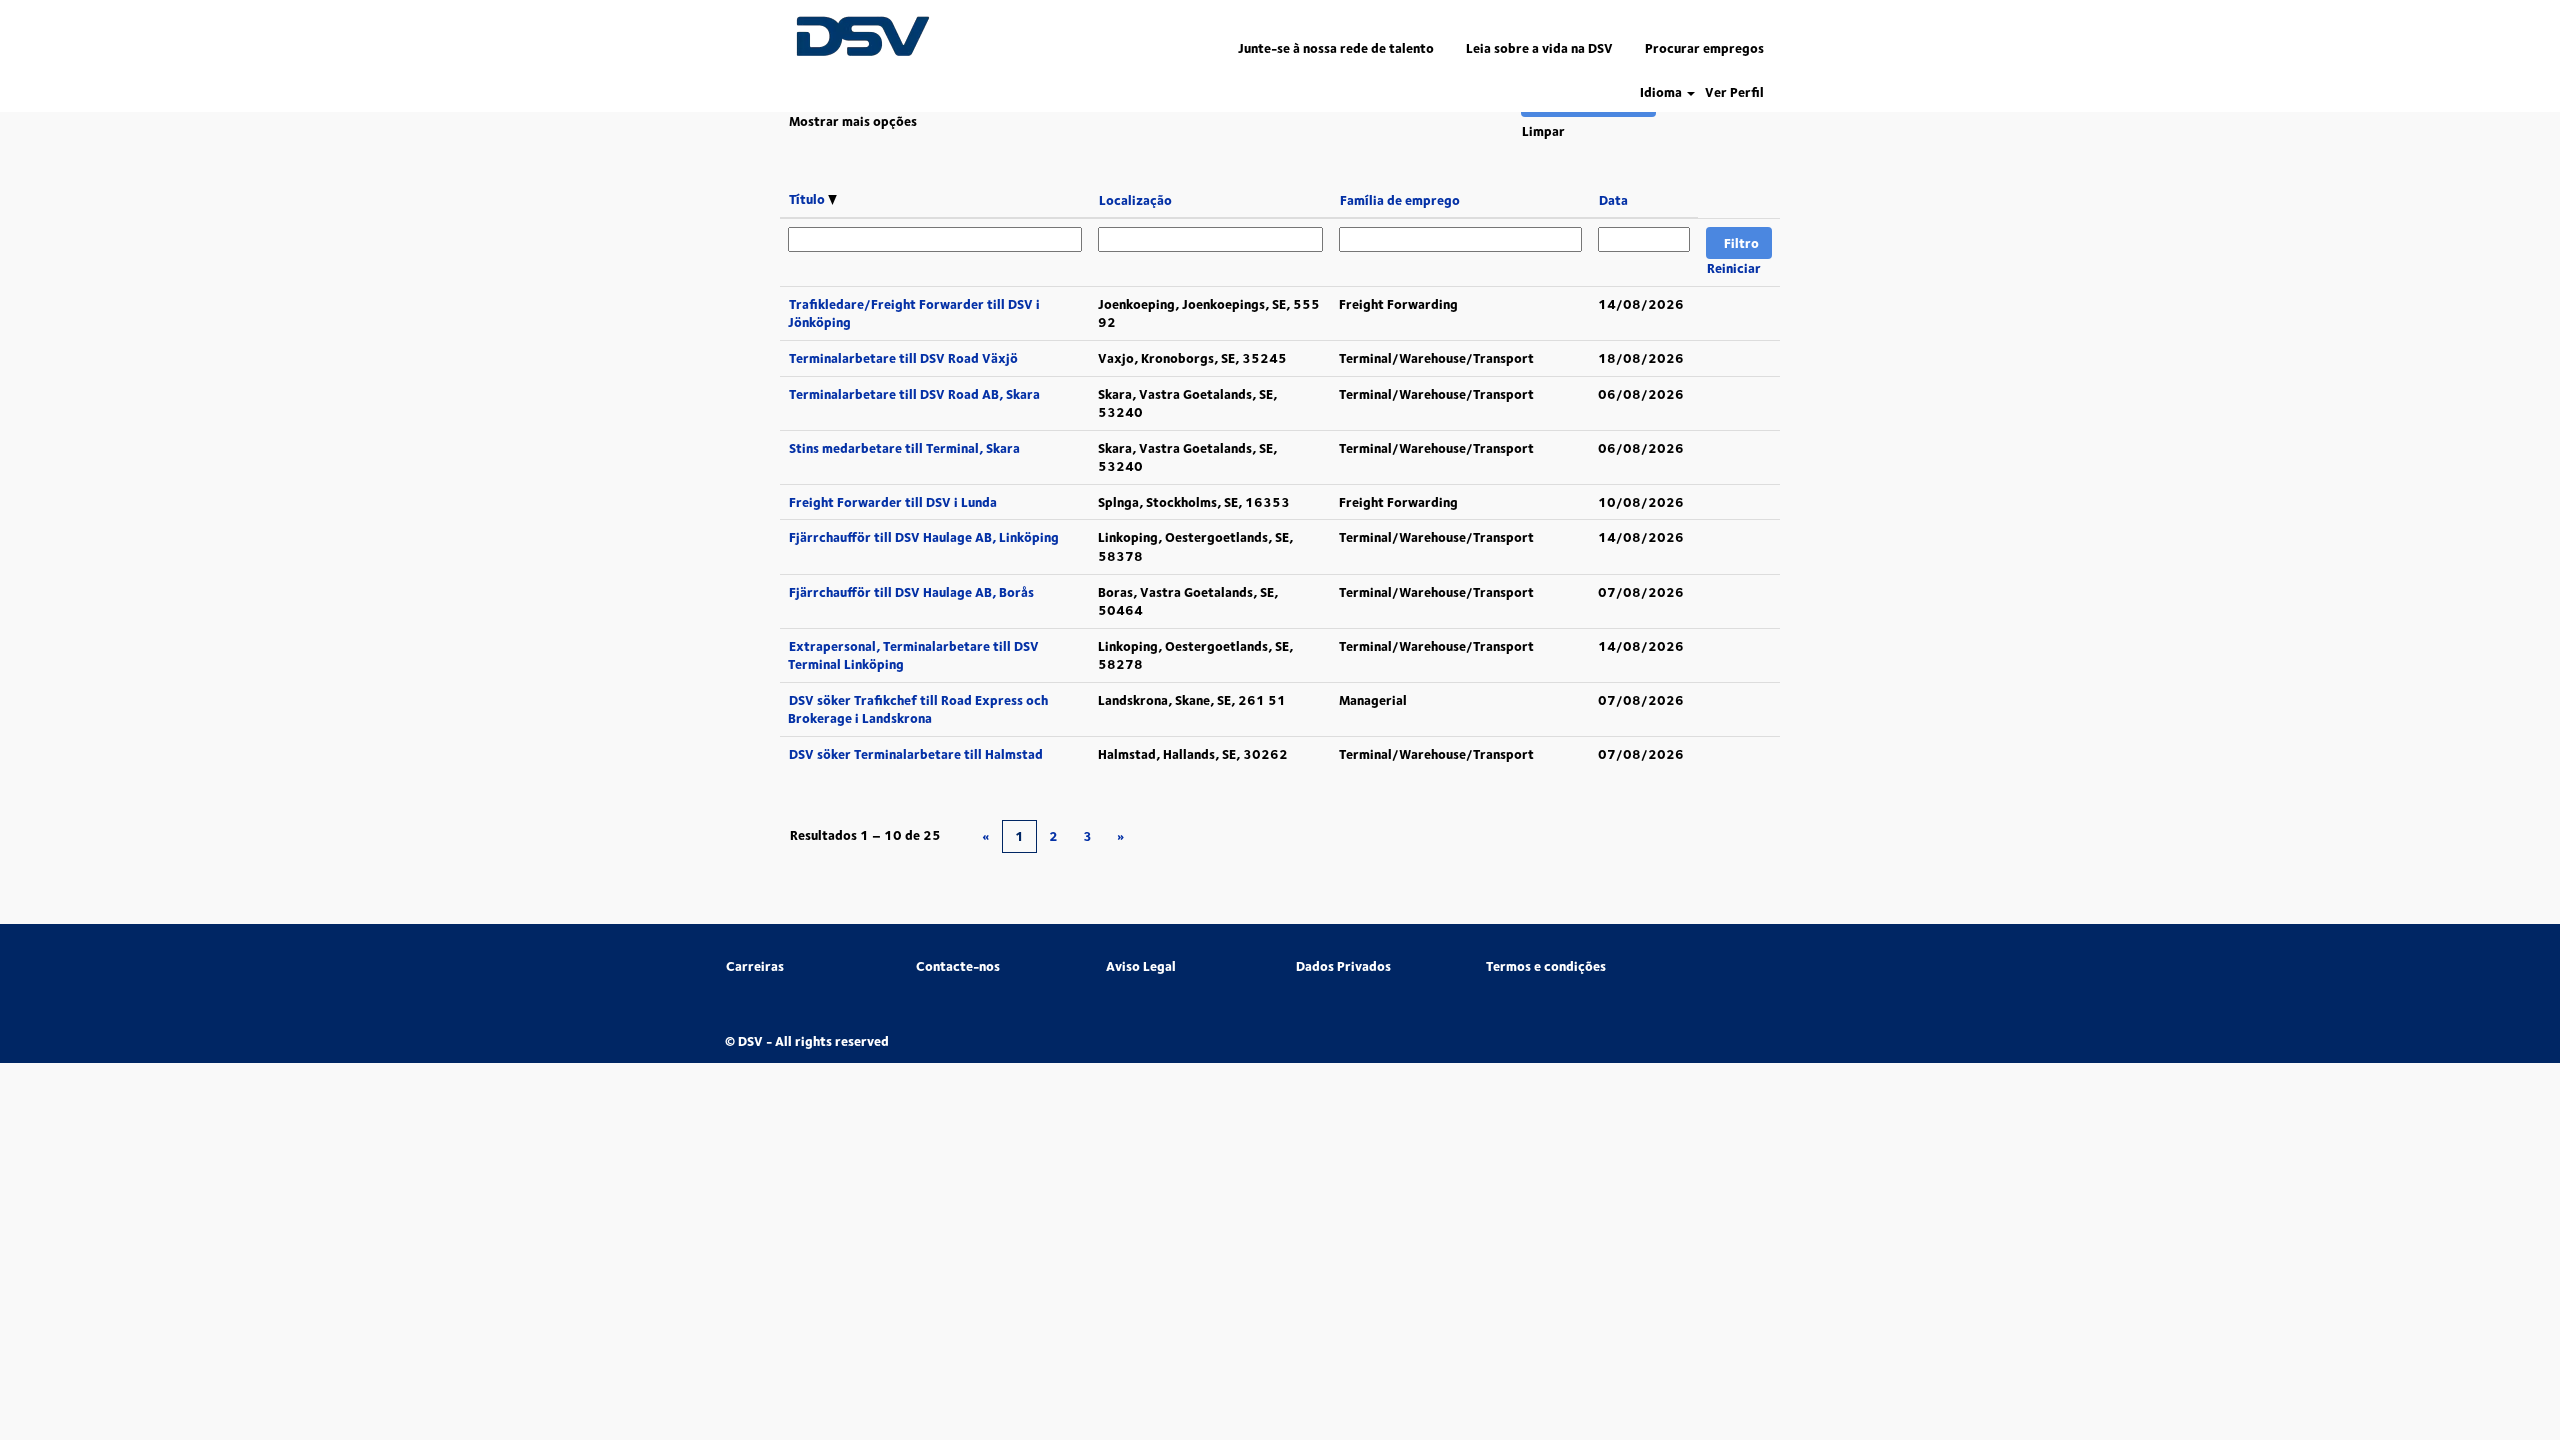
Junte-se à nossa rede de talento (1336, 48)
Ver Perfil (1734, 92)
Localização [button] (1135, 200)
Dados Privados (1343, 966)
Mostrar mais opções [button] (853, 121)
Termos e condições (1546, 966)
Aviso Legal (1141, 966)
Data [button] (1613, 200)
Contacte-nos (958, 966)
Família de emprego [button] (1400, 200)
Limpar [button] (1543, 131)
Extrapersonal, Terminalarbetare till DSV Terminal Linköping (913, 655)
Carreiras (755, 966)
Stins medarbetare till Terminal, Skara (904, 448)
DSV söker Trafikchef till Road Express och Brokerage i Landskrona (918, 709)
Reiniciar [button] (1734, 268)
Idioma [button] (1662, 92)
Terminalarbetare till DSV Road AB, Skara (914, 394)
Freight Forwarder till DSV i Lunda (893, 502)
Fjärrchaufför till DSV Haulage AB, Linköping (924, 537)
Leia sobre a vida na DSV (1539, 48)
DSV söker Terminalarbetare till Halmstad (916, 754)
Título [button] (808, 199)
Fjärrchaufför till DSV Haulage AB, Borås (911, 592)
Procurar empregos (1704, 48)
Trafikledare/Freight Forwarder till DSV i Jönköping (914, 313)
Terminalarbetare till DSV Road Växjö (903, 358)
